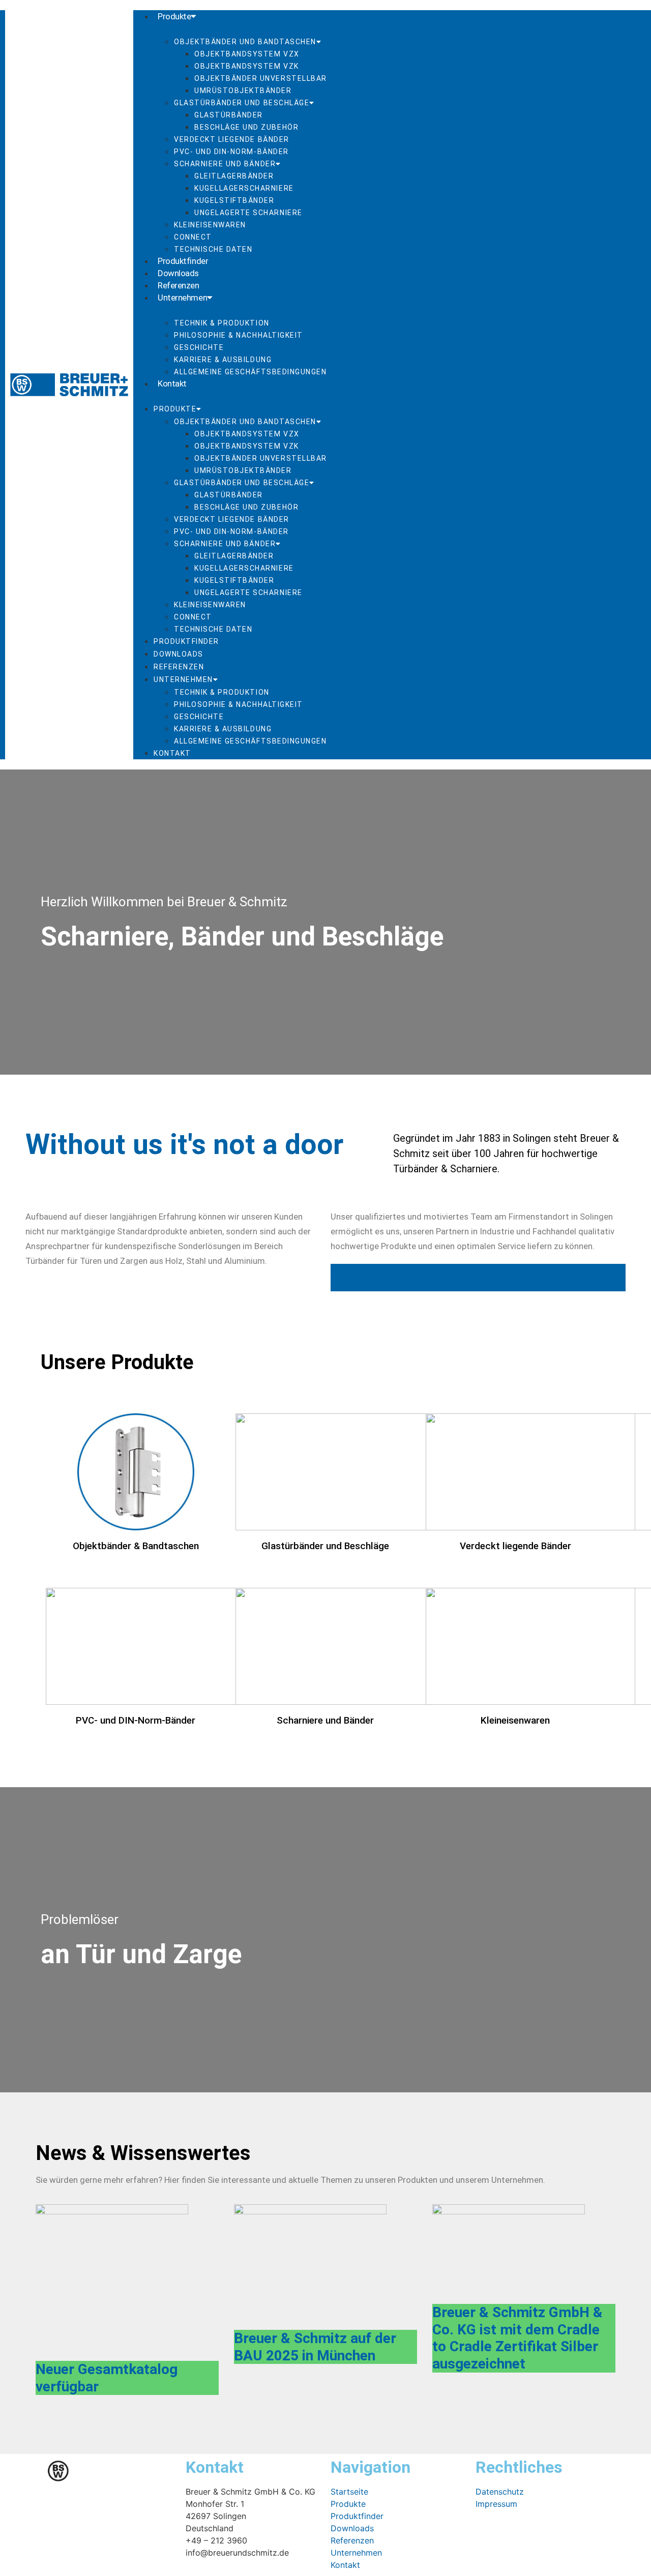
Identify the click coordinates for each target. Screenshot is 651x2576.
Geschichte (199, 347)
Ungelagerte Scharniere (248, 213)
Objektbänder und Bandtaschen (245, 42)
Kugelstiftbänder (234, 200)
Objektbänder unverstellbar (261, 78)
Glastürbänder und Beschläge (242, 103)
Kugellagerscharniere (244, 188)
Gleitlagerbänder (234, 176)
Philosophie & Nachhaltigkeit (239, 335)
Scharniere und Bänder (225, 164)
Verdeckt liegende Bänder (232, 139)
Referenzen (179, 285)
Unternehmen (182, 298)
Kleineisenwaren (210, 225)
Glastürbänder (229, 115)
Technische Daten (213, 249)
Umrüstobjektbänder (243, 91)
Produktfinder (183, 261)
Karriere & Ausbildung (223, 360)
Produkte (174, 16)
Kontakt (172, 383)
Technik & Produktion (222, 323)
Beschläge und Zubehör (246, 127)
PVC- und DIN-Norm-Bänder (231, 152)
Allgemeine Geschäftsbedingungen (250, 372)
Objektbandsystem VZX (247, 54)
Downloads (178, 273)
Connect (193, 237)
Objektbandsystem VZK (247, 66)
